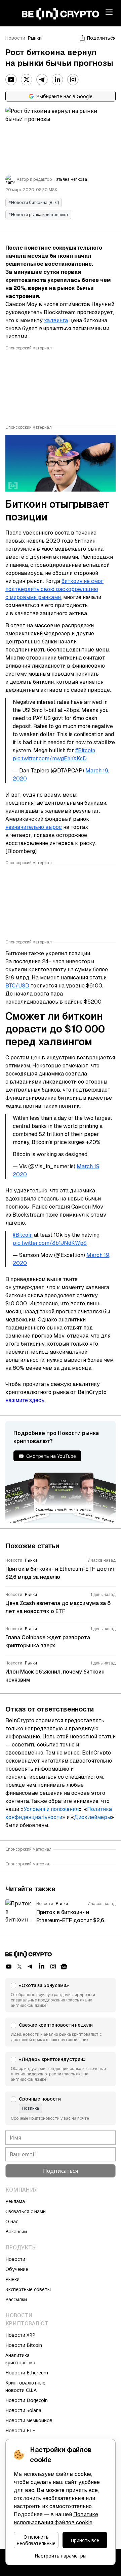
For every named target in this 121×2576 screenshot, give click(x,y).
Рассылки (16, 2299)
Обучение (17, 2269)
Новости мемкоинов (29, 2420)
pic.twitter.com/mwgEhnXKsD (50, 758)
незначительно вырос (34, 827)
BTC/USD (17, 986)
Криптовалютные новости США (25, 2386)
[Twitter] (27, 80)
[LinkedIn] (57, 80)
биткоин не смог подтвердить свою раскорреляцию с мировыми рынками (54, 589)
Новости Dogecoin (27, 2400)
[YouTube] (11, 80)
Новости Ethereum (27, 2373)
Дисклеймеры (92, 1817)
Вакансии (16, 2231)
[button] (61, 1995)
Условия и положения (51, 1809)
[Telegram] (42, 80)
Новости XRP (20, 2335)
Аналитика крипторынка (20, 2359)
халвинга (56, 320)
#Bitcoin (85, 750)
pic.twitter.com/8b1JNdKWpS (50, 1243)
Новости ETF (20, 2430)
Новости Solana (23, 2410)
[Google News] (64, 1967)
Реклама (15, 2201)
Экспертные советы (28, 2289)
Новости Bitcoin (24, 2345)
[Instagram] (73, 80)
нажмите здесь (25, 1400)
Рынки (35, 38)
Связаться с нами (26, 2211)
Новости (15, 38)
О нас (12, 2221)
